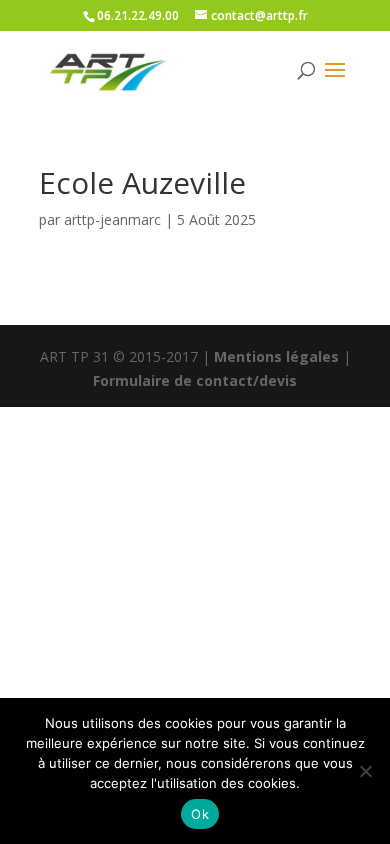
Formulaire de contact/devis (195, 380)
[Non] (365, 771)
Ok (200, 814)
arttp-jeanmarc (112, 219)
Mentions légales (276, 356)
